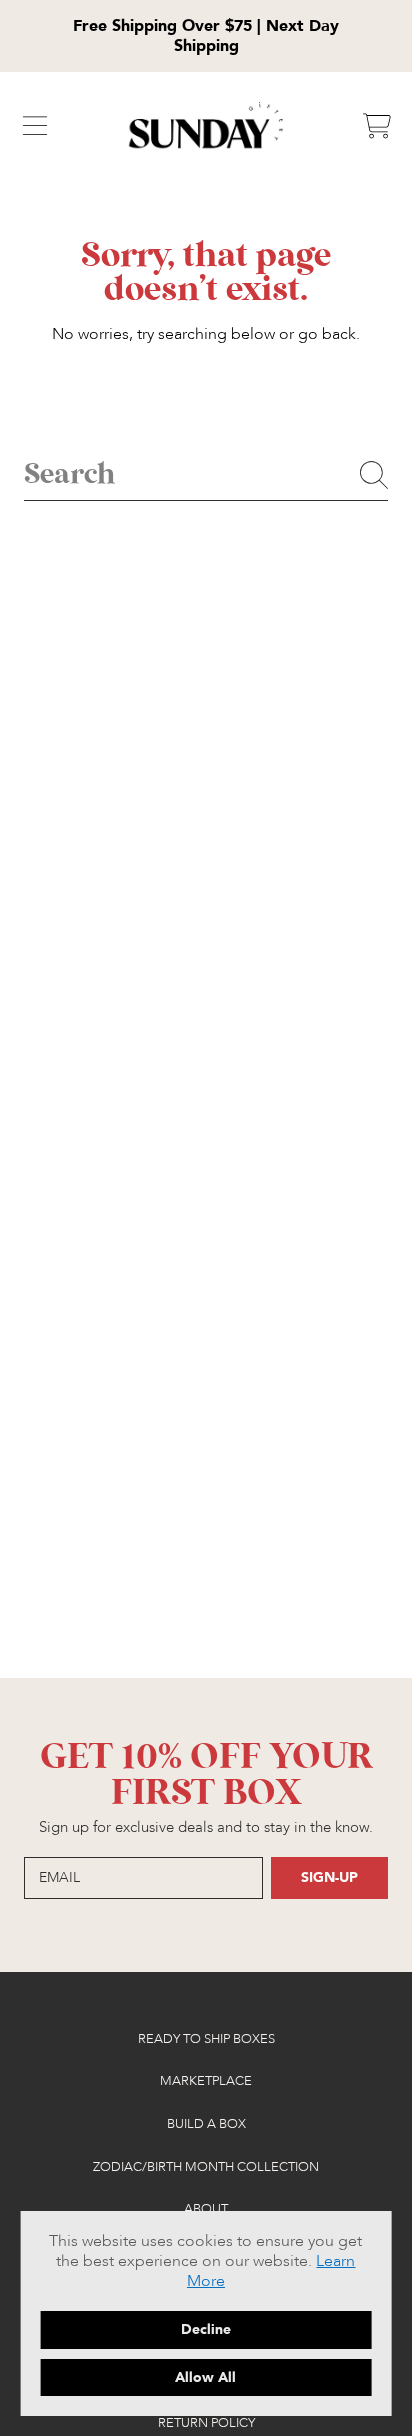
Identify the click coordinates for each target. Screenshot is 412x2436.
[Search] (374, 475)
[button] (35, 126)
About (206, 2209)
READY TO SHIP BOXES (206, 2039)
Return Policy (206, 2423)
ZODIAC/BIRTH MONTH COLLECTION (206, 2167)
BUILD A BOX (206, 2124)
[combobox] (206, 475)
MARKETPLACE (206, 2081)
